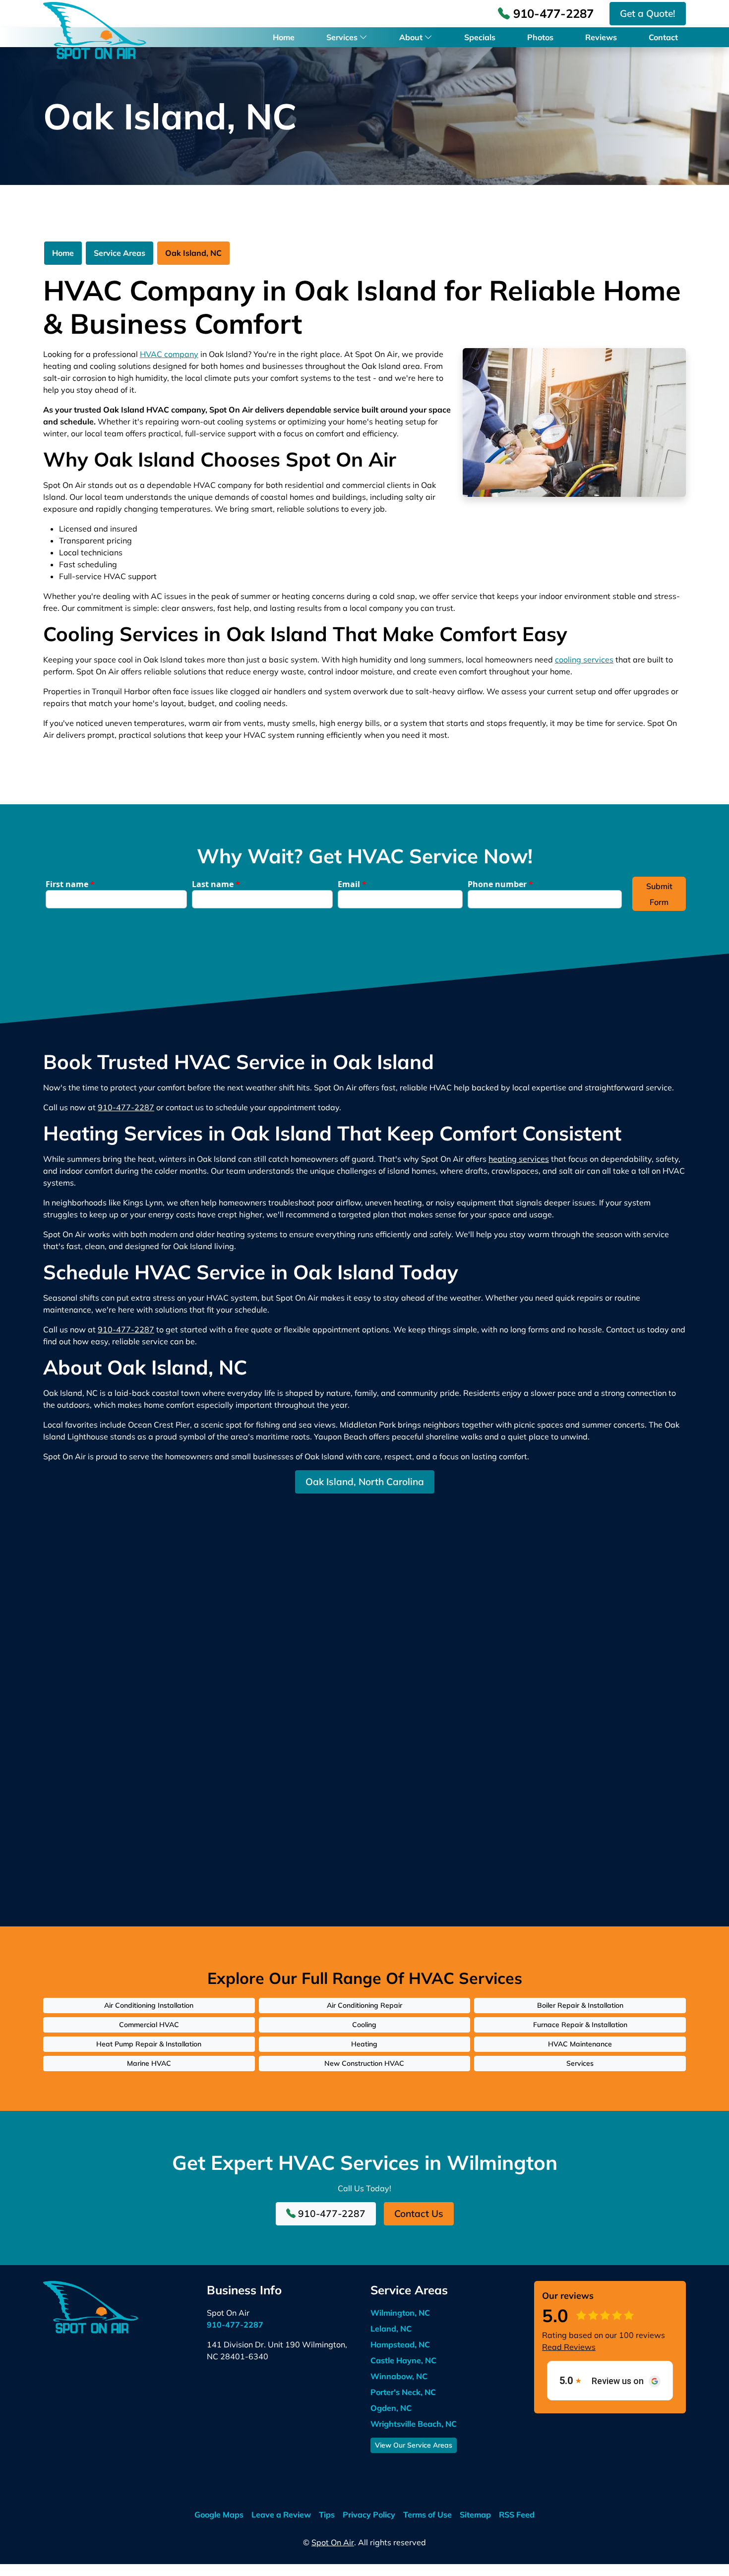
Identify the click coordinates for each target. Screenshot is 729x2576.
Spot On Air (333, 2542)
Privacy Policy (369, 2515)
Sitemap (475, 2515)
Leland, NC (391, 2329)
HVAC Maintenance (580, 2044)
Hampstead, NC (400, 2344)
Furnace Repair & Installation (580, 2025)
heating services (519, 1159)
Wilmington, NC (400, 2313)
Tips (327, 2515)
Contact (663, 37)
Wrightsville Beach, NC (414, 2424)
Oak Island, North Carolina (365, 1482)
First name (70, 884)
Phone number (500, 884)
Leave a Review (281, 2515)
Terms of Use (427, 2515)
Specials (480, 37)
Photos (540, 37)
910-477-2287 (552, 13)
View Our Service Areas (414, 2445)
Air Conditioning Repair (364, 2005)
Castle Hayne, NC (403, 2360)
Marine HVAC (149, 2063)
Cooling (364, 2025)
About (411, 37)
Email (352, 884)
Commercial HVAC (149, 2025)
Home (284, 37)
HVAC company (169, 354)
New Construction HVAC (364, 2063)
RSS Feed (517, 2515)
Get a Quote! (648, 13)
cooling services (584, 659)
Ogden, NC (391, 2408)
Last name (216, 884)
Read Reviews (569, 2347)
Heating (364, 2044)
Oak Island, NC (193, 253)
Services (342, 37)
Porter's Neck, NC (403, 2392)
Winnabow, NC (399, 2376)
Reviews (601, 37)
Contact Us (419, 2214)
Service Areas (120, 253)
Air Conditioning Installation (149, 2005)
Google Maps (219, 2515)
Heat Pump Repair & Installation (149, 2044)
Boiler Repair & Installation (580, 2005)
